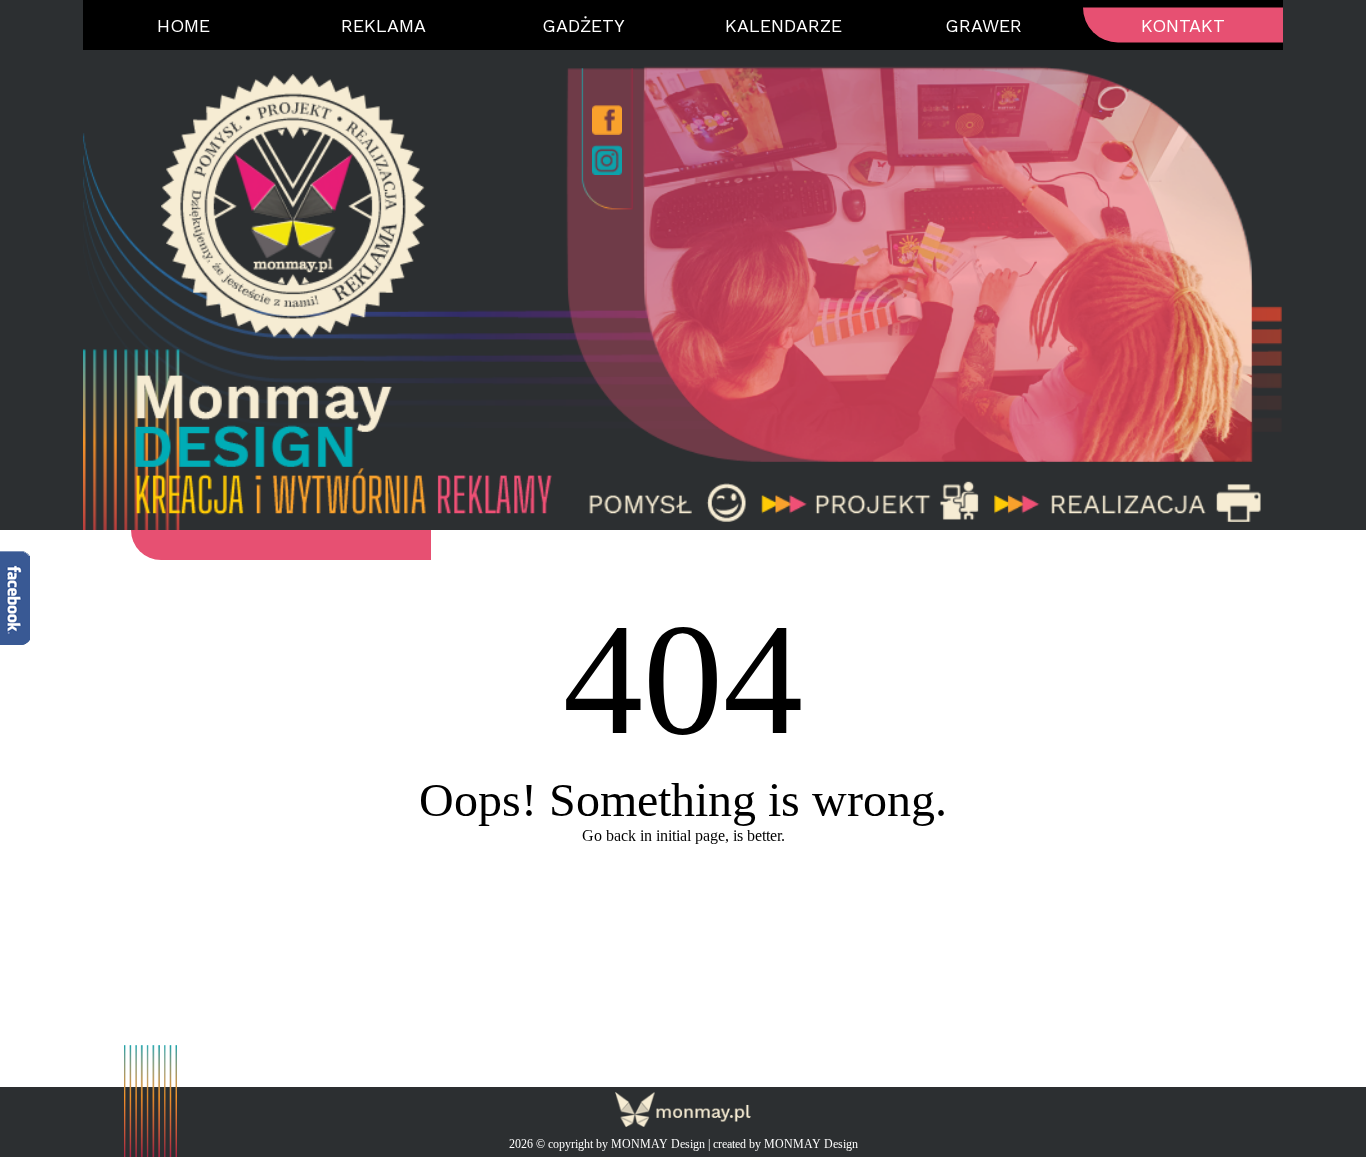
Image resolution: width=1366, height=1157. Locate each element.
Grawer (983, 25)
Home (183, 25)
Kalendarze (783, 25)
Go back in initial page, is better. (683, 835)
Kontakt (1183, 25)
